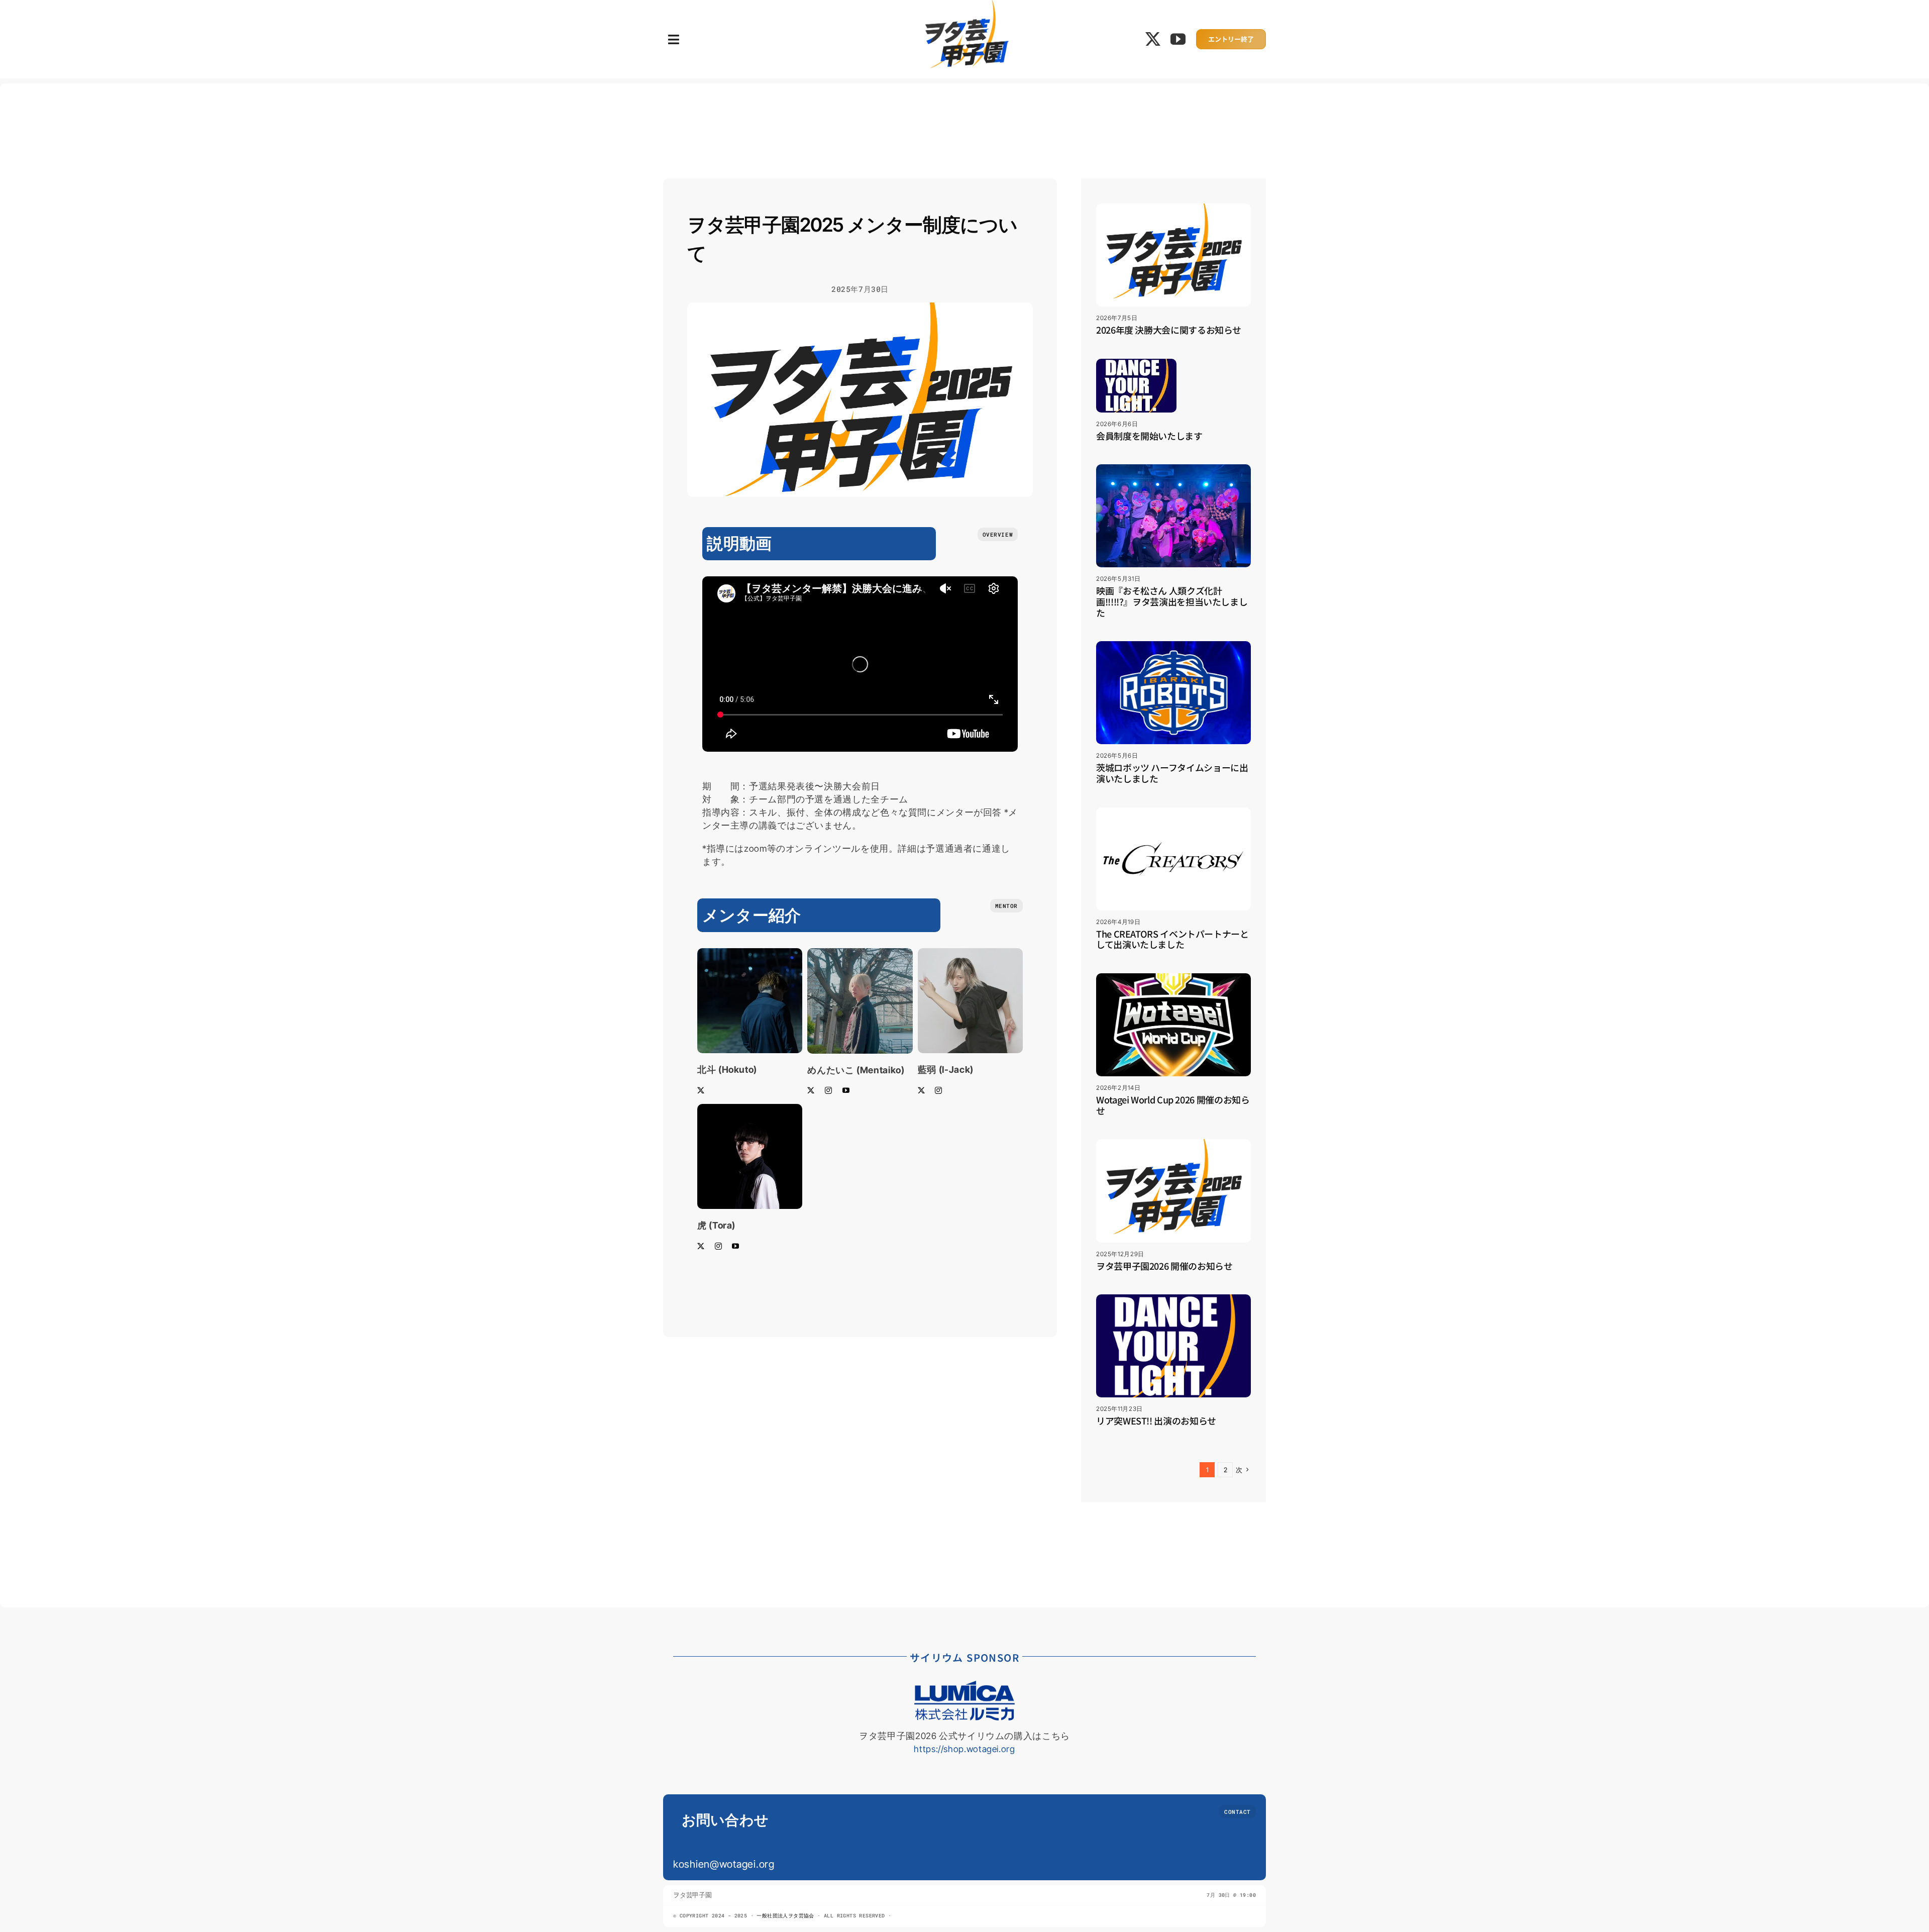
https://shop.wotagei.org (964, 1749)
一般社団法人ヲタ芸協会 (787, 1916)
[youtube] (1178, 39)
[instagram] (829, 1090)
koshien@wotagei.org (724, 1864)
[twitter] (1153, 39)
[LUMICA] (964, 1685)
